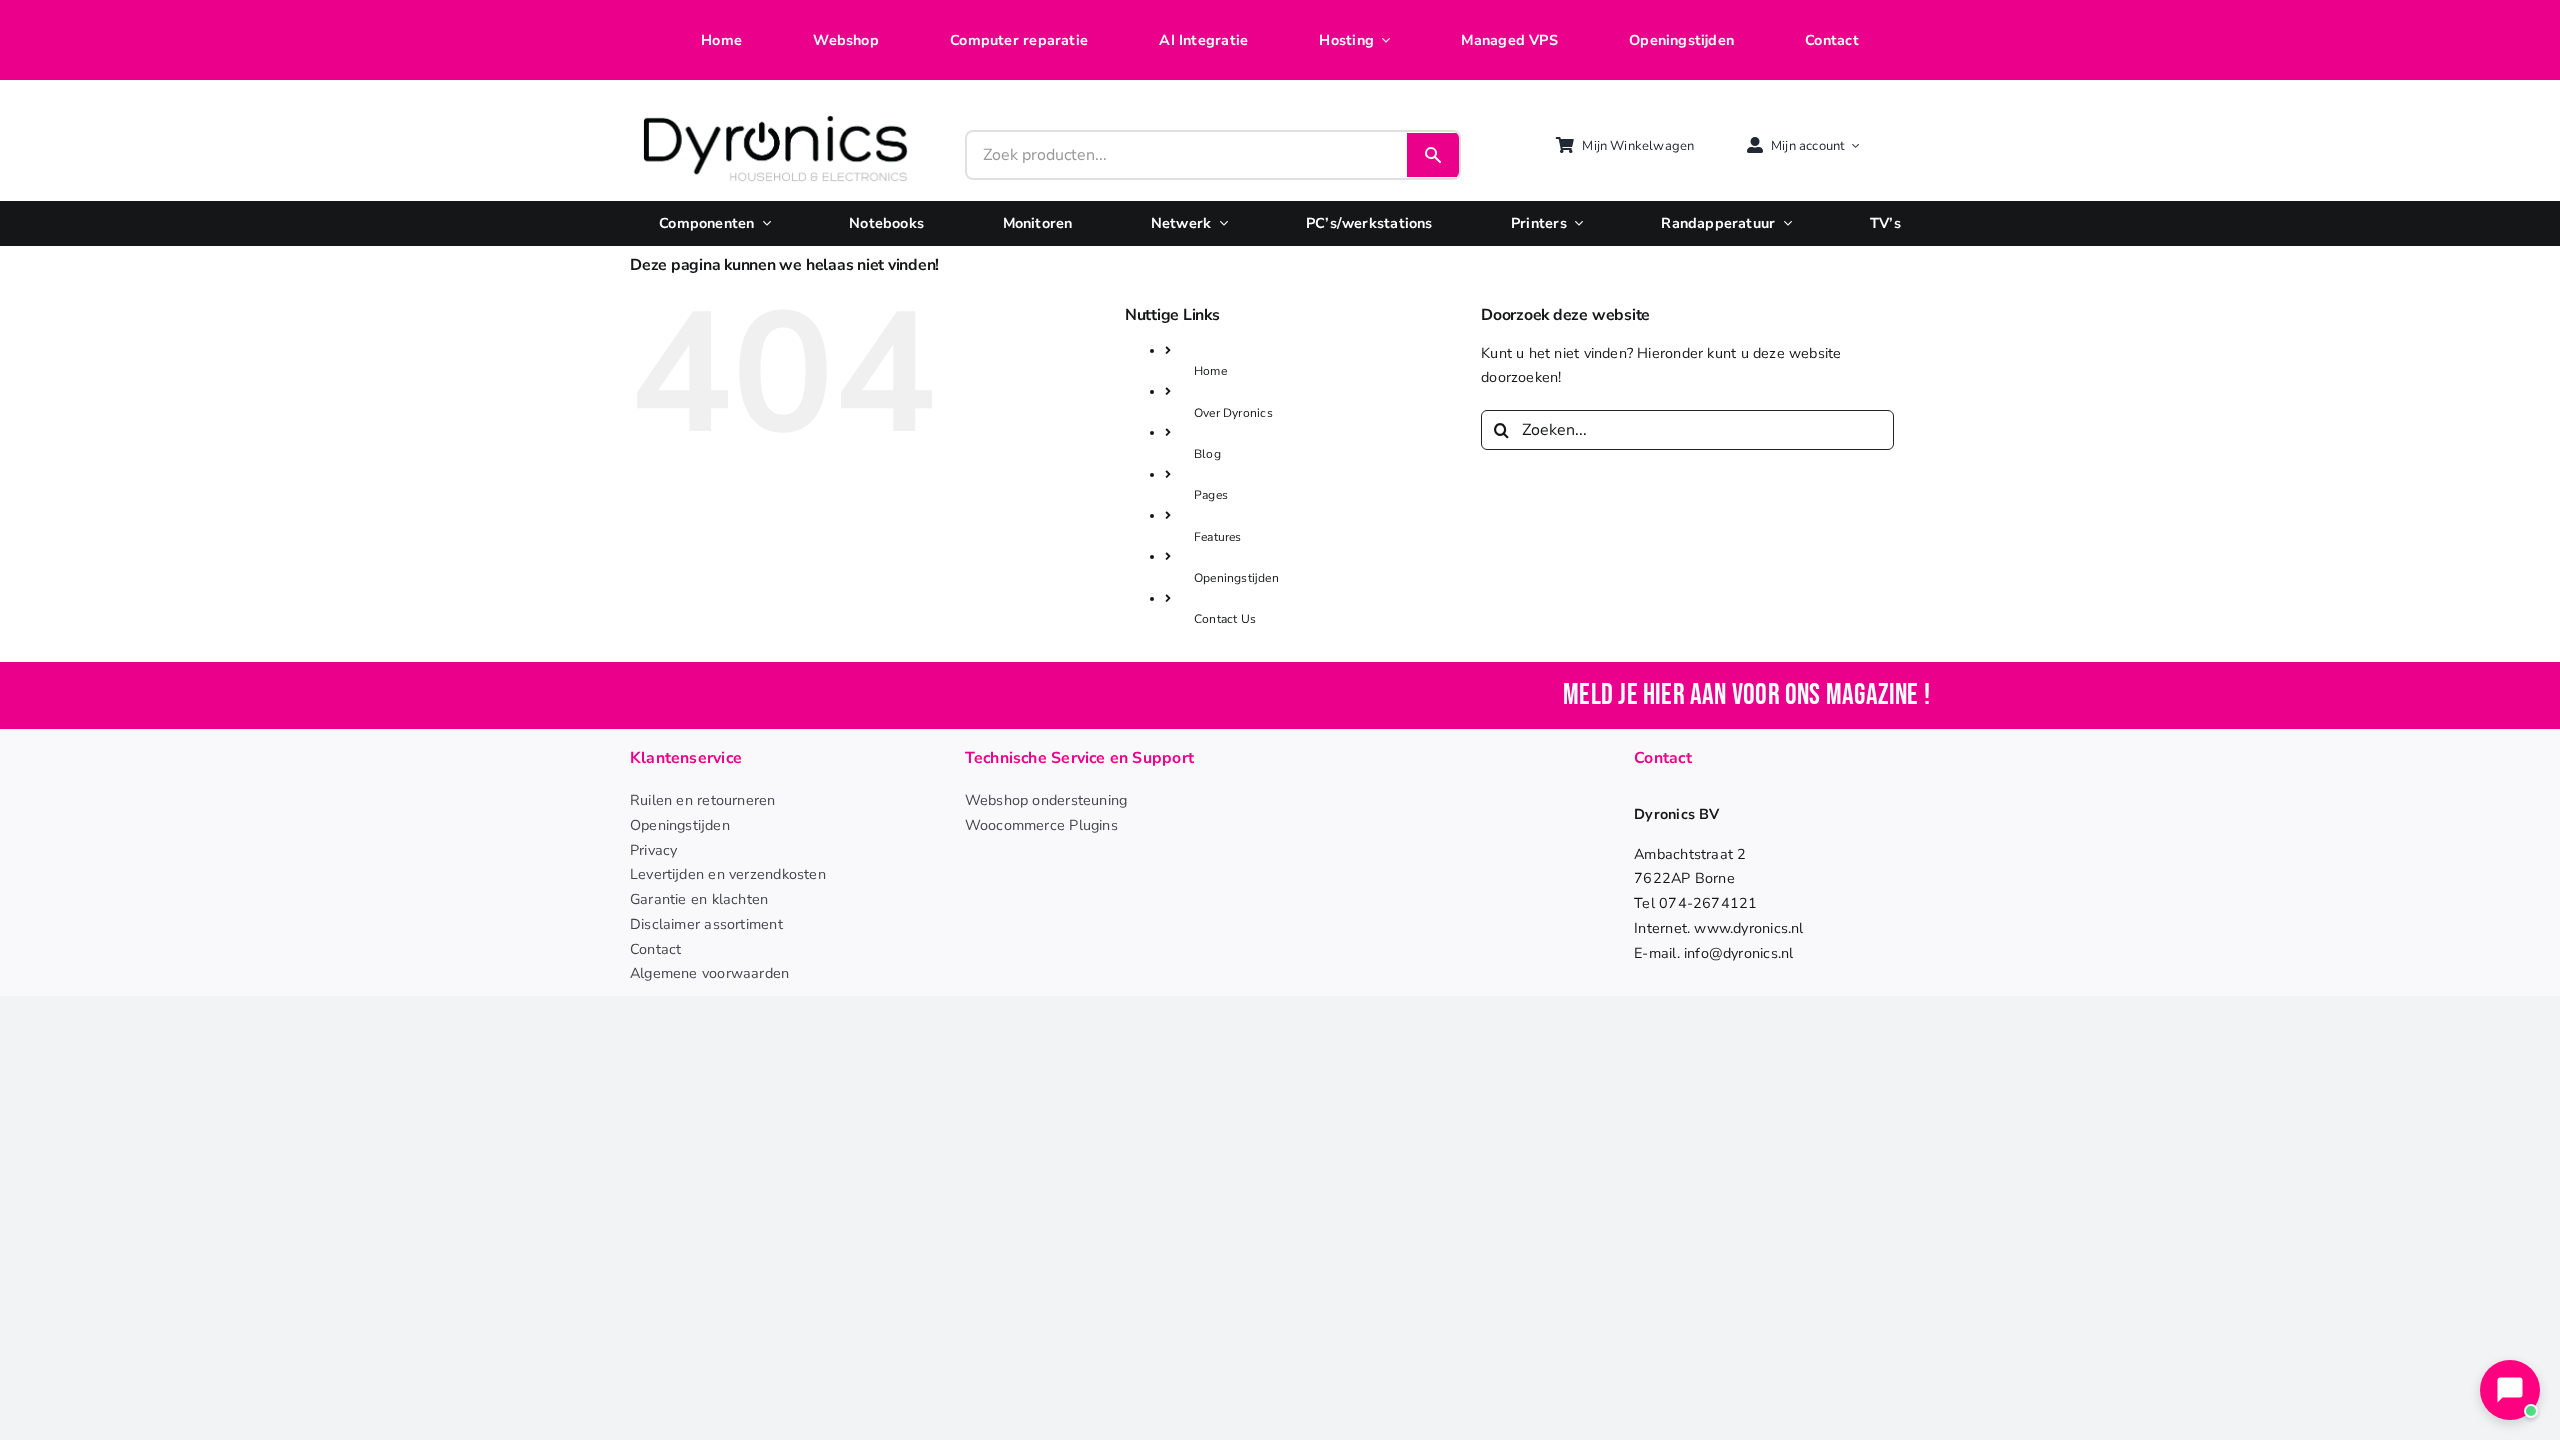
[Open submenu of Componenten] (763, 223)
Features (1218, 537)
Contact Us (1225, 619)
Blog (1207, 454)
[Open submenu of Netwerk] (1219, 223)
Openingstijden (1236, 578)
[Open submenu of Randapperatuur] (1783, 223)
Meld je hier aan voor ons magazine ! (1746, 695)
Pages (1211, 495)
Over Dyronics (1233, 413)
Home (1210, 371)
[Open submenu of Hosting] (1382, 40)
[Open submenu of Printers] (1575, 223)
